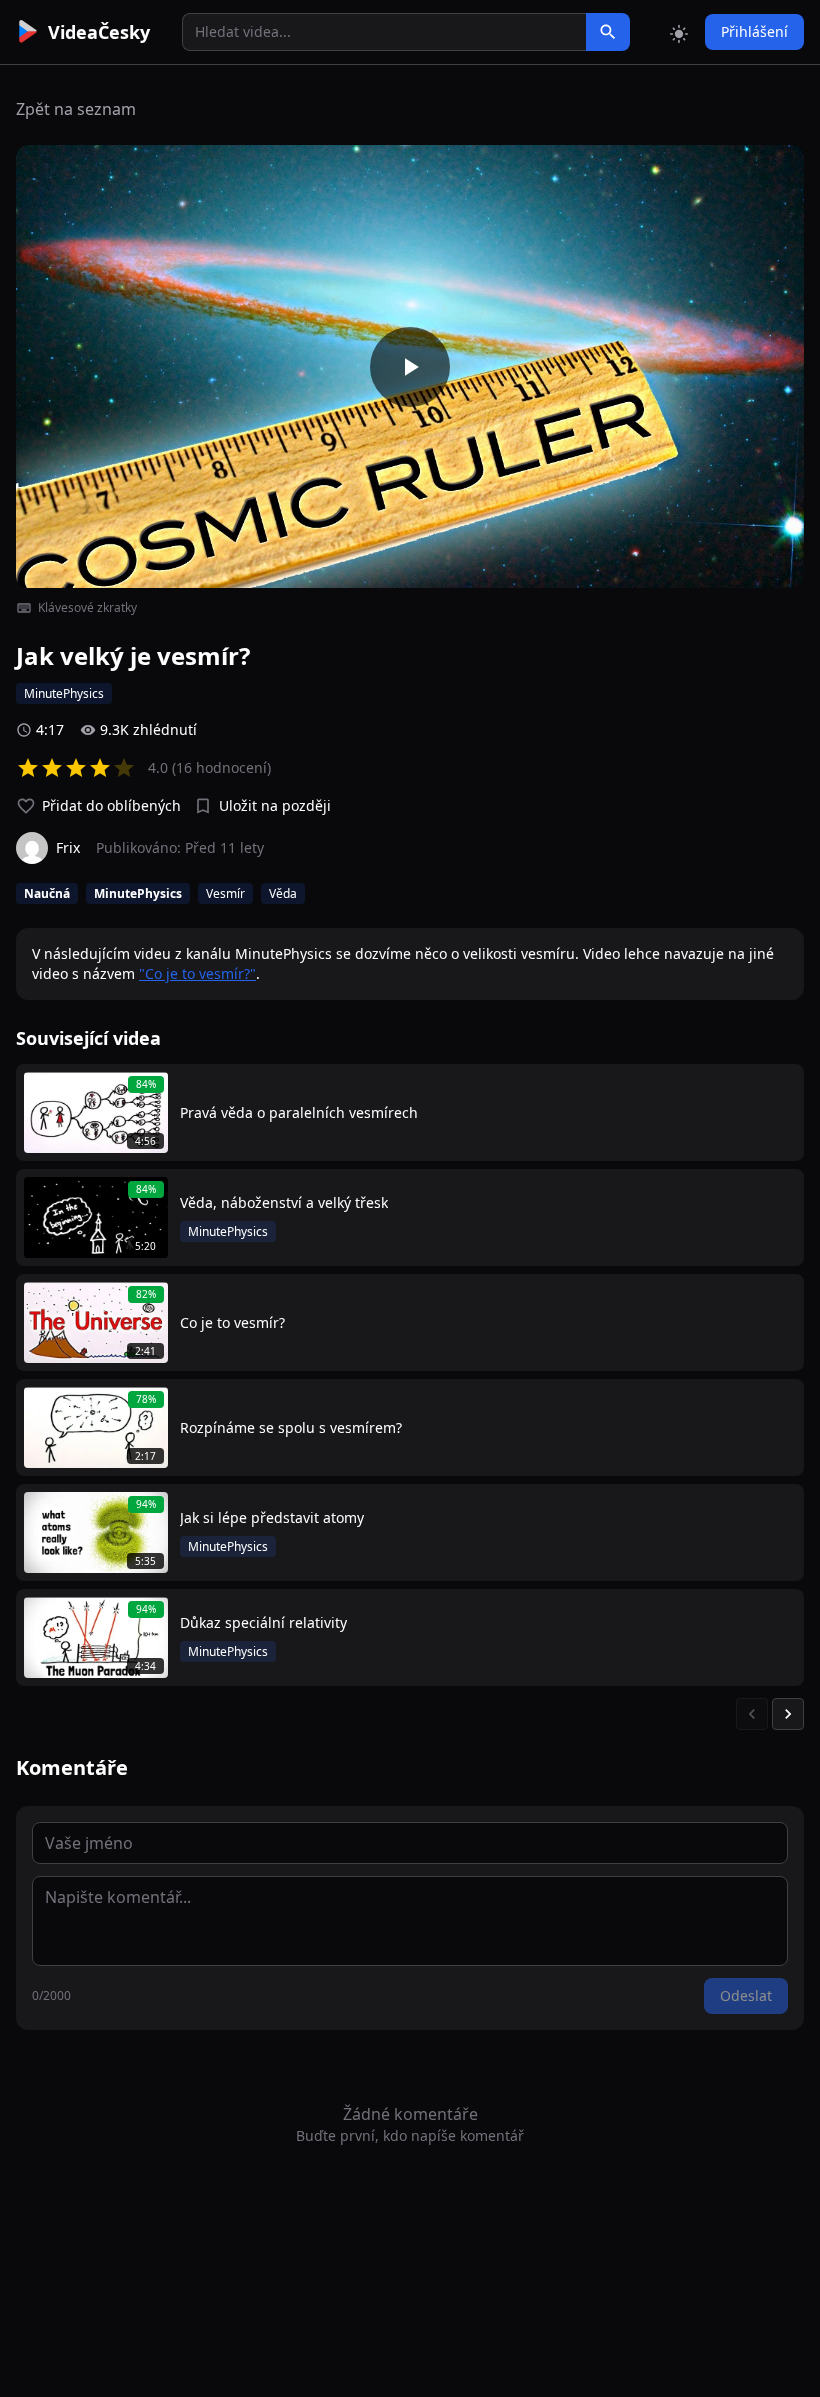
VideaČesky (99, 32)
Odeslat (746, 1995)
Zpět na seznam (76, 109)
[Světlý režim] (679, 32)
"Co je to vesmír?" (197, 973)
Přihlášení (754, 31)
